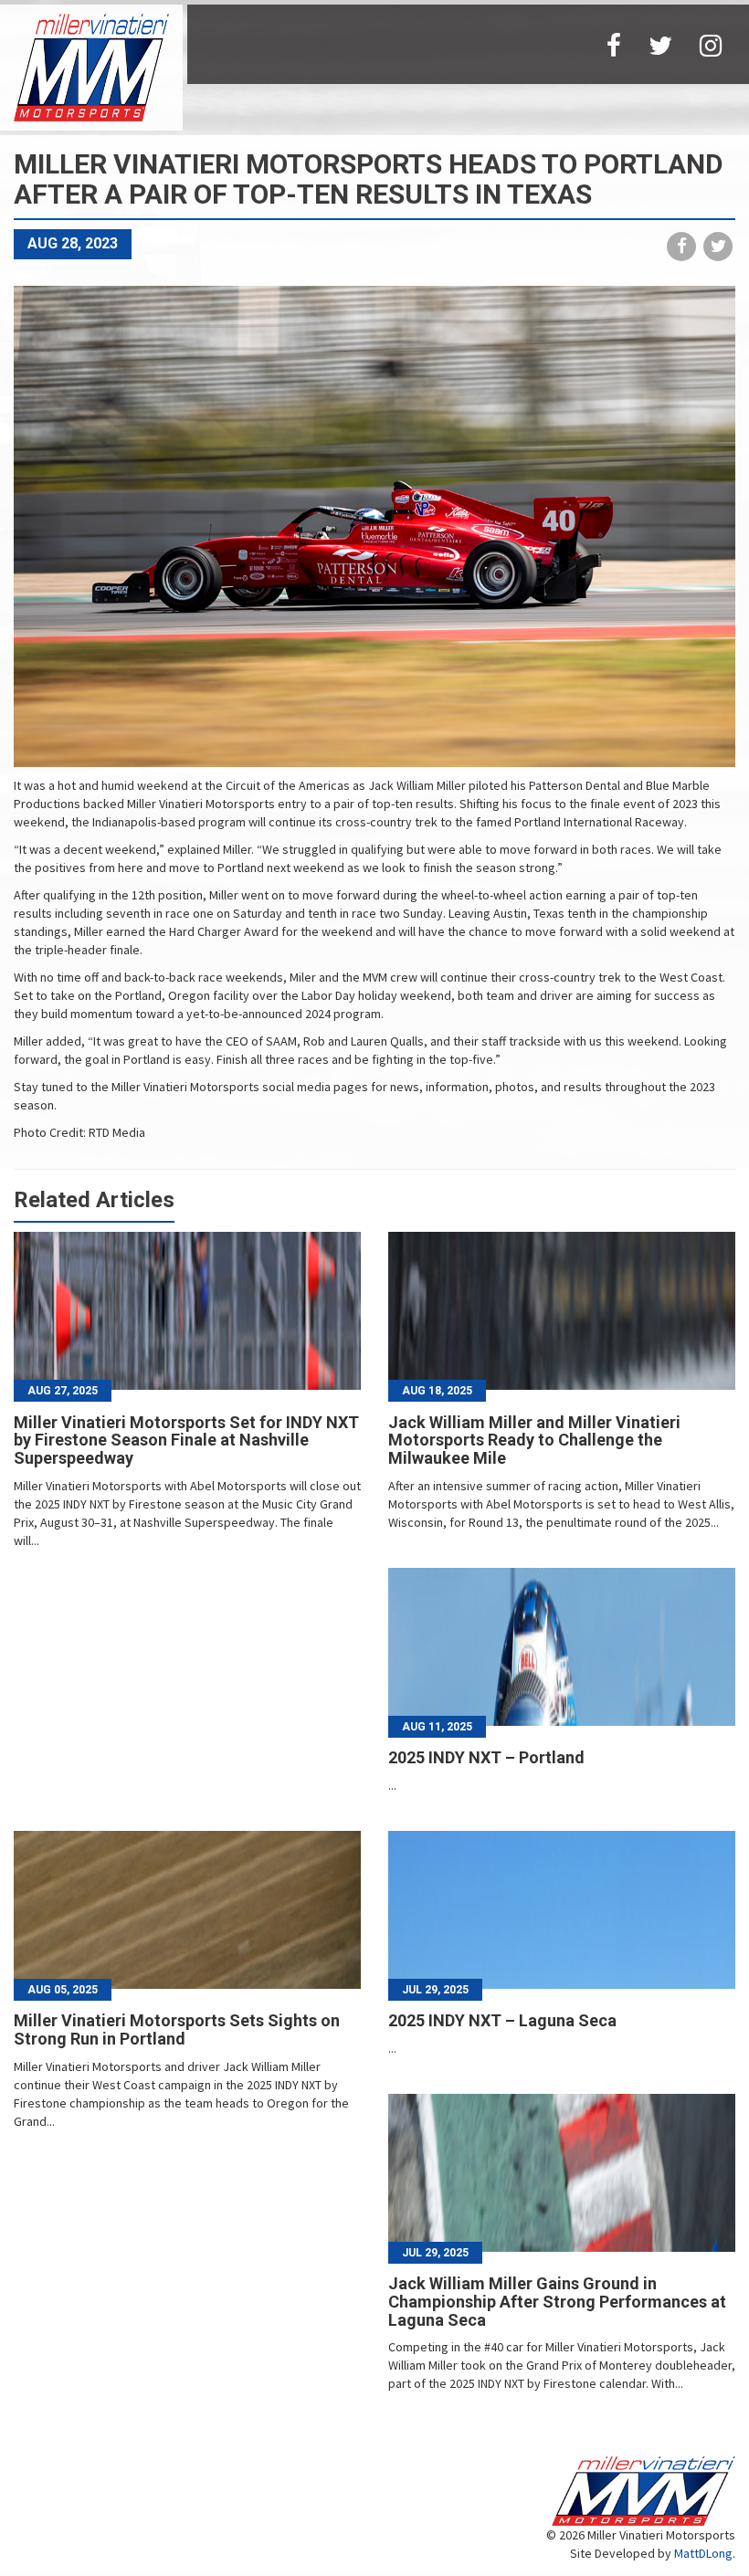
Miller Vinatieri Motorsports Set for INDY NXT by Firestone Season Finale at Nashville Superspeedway (186, 1440)
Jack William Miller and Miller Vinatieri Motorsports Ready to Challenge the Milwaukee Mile (534, 1440)
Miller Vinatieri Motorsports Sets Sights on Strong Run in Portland (177, 2029)
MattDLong (703, 2553)
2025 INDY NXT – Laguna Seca (502, 2020)
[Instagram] (711, 44)
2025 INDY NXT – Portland (486, 1757)
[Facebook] (614, 44)
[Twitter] (660, 44)
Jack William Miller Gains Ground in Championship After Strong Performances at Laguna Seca (557, 2302)
